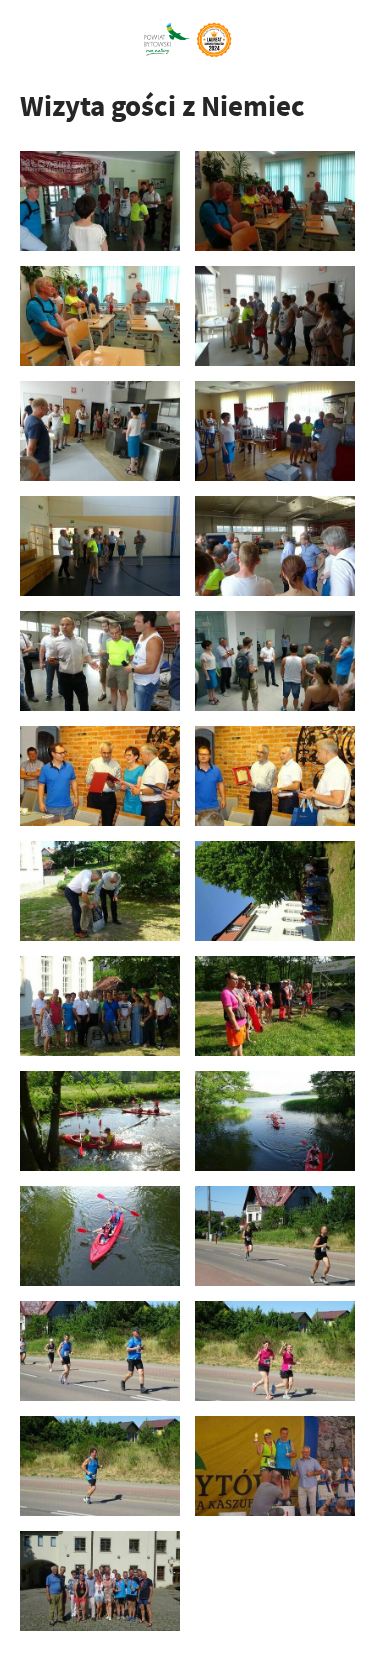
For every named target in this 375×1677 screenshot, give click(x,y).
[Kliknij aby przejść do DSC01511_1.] (100, 1581)
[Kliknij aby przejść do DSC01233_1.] (275, 316)
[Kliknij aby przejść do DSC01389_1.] (275, 1236)
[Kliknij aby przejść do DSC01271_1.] (275, 661)
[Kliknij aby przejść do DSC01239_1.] (100, 431)
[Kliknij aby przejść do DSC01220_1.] (100, 316)
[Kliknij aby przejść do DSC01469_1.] (275, 1351)
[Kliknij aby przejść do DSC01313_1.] (100, 891)
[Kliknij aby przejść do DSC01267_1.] (100, 661)
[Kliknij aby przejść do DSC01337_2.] (275, 1006)
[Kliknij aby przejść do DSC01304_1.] (275, 776)
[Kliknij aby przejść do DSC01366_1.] (275, 1121)
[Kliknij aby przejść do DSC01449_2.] (100, 1351)
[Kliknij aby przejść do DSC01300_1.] (100, 776)
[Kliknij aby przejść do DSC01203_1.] (100, 201)
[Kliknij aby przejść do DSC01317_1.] (275, 891)
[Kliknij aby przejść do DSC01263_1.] (275, 546)
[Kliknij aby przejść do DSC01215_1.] (275, 201)
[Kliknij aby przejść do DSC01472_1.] (100, 1466)
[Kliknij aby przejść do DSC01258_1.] (100, 546)
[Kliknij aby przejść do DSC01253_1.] (275, 431)
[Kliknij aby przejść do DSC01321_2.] (100, 1006)
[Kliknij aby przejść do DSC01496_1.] (275, 1466)
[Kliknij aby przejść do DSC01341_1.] (100, 1121)
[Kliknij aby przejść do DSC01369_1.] (100, 1236)
